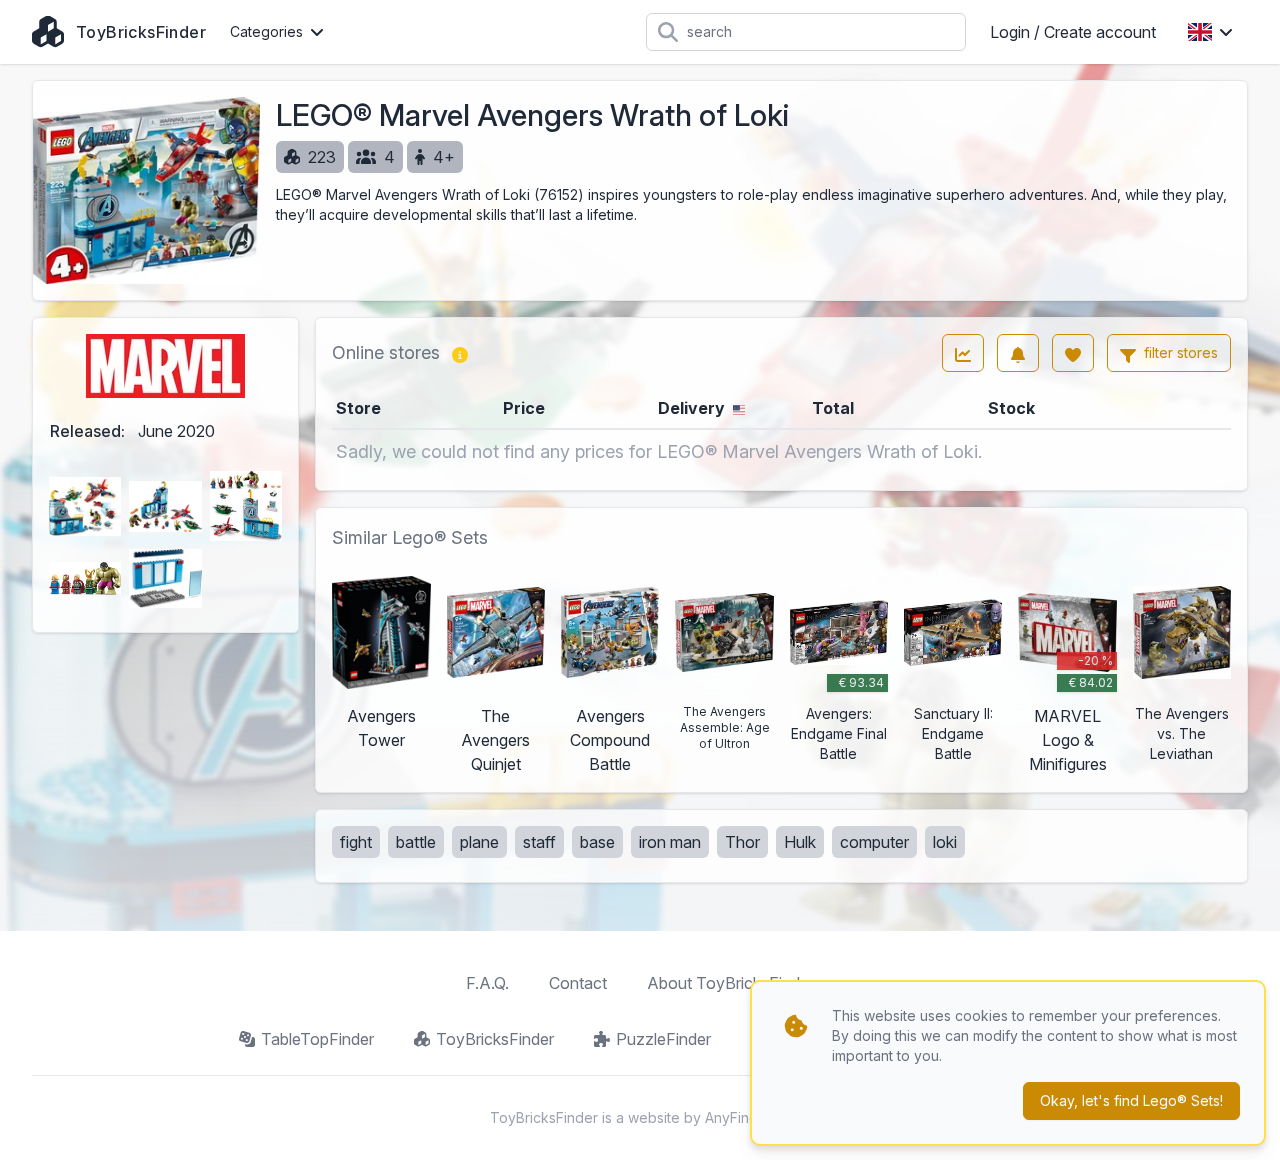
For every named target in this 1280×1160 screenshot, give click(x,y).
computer (874, 842)
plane (479, 842)
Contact (578, 983)
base (597, 842)
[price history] (963, 353)
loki (945, 842)
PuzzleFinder (663, 1039)
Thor (742, 842)
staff (539, 842)
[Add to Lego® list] (1073, 353)
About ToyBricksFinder (730, 983)
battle (416, 842)
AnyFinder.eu (748, 1117)
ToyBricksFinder (495, 1039)
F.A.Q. (487, 983)
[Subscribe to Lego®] (1018, 353)
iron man (670, 842)
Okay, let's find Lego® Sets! (1131, 1100)
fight (356, 842)
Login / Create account (1073, 32)
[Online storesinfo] (460, 353)
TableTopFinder (317, 1039)
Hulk (800, 842)
